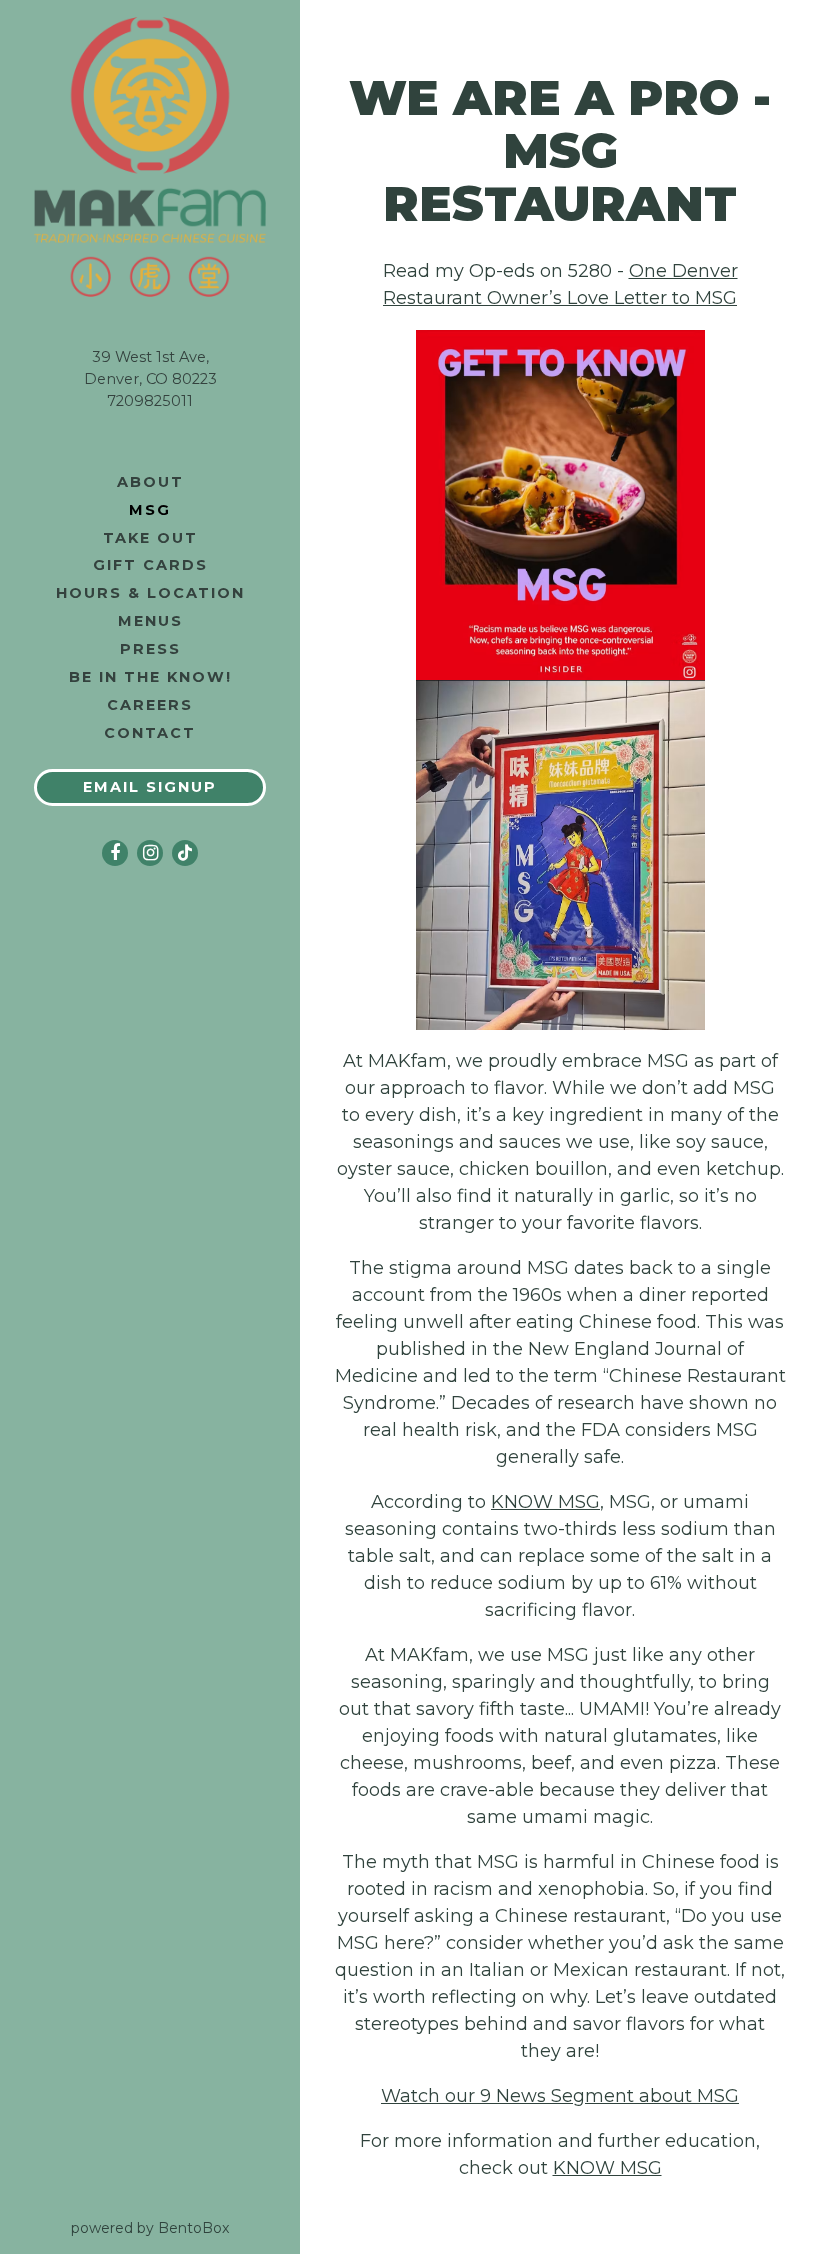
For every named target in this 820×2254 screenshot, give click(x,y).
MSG (150, 510)
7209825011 (150, 401)
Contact (150, 733)
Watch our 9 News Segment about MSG (560, 2096)
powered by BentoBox (185, 2227)
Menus (150, 621)
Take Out (150, 538)
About (150, 482)
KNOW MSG (545, 1502)
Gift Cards (153, 564)
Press (150, 649)
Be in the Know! (153, 676)
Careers (150, 705)
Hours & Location (150, 593)
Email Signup (150, 787)
